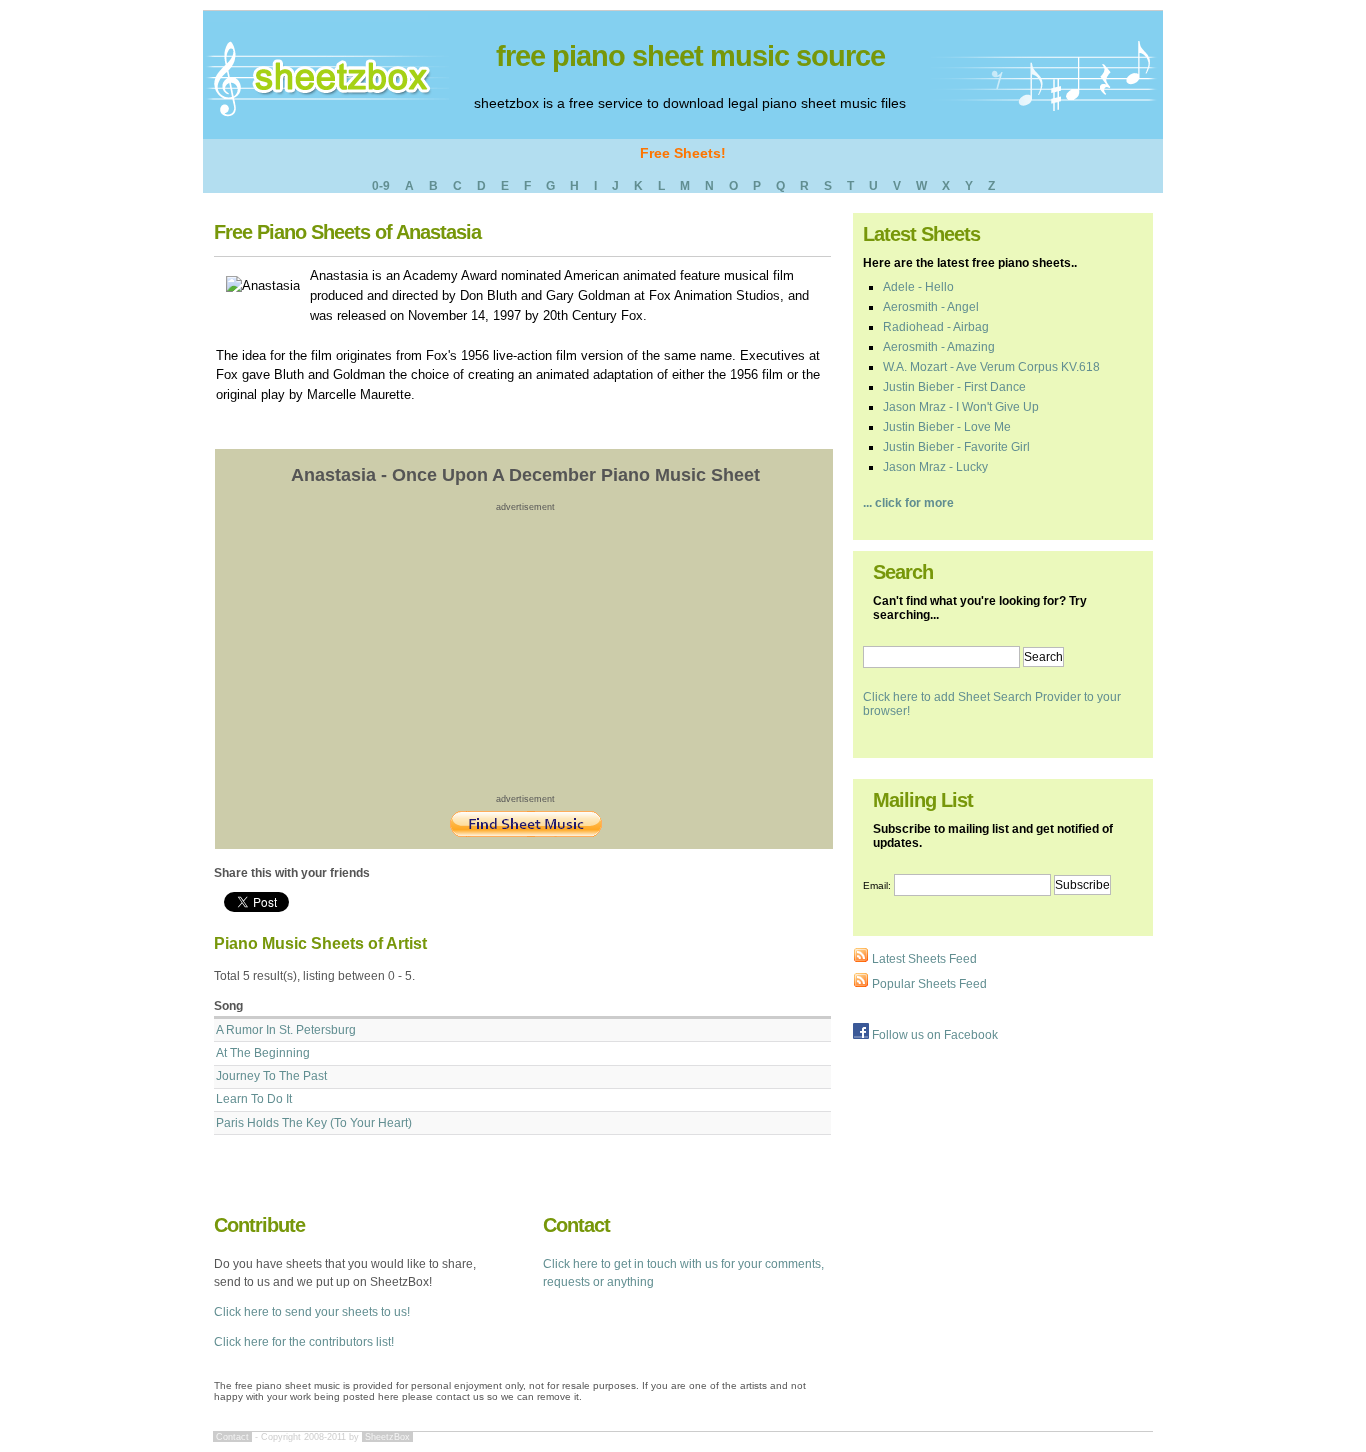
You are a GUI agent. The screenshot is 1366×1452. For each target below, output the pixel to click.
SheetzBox (387, 1437)
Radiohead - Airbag (936, 327)
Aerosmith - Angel (931, 307)
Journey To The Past (271, 1076)
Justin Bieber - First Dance (954, 387)
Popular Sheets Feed (928, 984)
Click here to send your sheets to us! (312, 1312)
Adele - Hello (918, 287)
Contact (232, 1437)
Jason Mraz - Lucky (935, 467)
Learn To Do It (254, 1099)
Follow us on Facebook (933, 1035)
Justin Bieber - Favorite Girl (956, 447)
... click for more (908, 503)
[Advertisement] (526, 652)
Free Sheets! (683, 153)
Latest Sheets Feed (923, 959)
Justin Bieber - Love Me (947, 427)
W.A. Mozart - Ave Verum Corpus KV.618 (991, 367)
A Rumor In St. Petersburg (286, 1030)
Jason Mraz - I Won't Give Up (961, 407)
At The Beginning (263, 1053)
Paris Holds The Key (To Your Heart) (314, 1123)
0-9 (381, 186)
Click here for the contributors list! (304, 1342)
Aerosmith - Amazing (939, 347)
